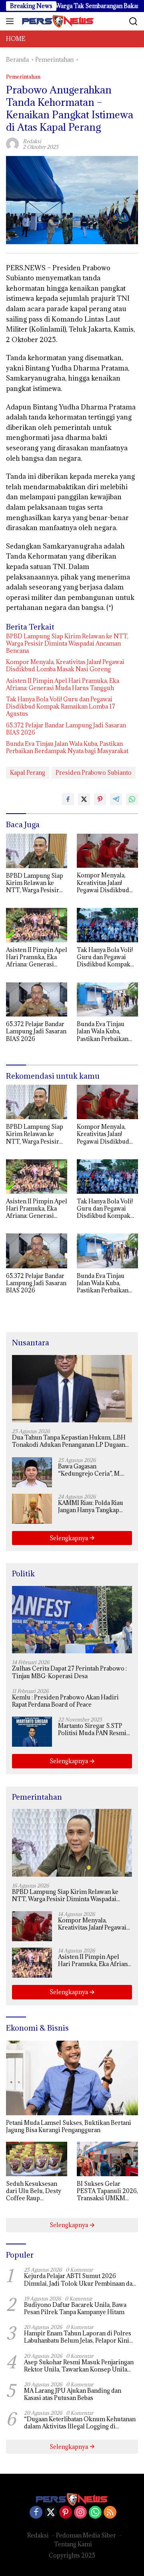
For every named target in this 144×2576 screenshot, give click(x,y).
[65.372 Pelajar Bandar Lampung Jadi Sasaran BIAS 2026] (37, 1000)
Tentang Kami (73, 2544)
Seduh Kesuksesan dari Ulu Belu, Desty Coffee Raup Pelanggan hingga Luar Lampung (34, 2191)
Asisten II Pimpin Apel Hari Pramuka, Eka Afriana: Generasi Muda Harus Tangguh (63, 685)
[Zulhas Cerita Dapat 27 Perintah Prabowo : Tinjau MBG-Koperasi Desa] (72, 1620)
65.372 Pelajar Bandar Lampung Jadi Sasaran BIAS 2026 (66, 729)
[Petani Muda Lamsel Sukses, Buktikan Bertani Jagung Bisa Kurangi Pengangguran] (72, 2078)
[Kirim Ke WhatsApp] (132, 799)
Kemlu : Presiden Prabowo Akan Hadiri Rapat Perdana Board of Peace (65, 1701)
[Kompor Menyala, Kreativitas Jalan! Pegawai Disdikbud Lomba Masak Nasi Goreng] (107, 851)
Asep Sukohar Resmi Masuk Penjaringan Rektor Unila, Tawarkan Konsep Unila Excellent (79, 2366)
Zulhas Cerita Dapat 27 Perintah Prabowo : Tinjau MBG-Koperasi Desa (69, 1672)
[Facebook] (36, 2513)
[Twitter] (51, 2513)
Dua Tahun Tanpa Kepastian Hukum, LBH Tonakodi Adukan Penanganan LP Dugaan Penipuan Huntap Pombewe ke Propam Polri (69, 1441)
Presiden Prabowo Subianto (94, 773)
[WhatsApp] (95, 2513)
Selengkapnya (69, 1538)
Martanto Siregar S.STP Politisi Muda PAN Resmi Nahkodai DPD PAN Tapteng (92, 1729)
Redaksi (38, 2535)
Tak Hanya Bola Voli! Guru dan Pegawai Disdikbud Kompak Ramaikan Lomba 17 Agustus (61, 707)
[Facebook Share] (68, 799)
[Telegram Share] (116, 799)
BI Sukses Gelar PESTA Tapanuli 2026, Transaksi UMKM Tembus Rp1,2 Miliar (107, 2191)
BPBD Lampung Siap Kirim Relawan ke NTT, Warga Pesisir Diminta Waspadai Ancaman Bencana (67, 644)
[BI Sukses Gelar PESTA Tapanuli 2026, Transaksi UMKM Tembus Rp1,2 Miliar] (107, 2159)
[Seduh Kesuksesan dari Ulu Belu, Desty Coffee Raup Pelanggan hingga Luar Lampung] (37, 2159)
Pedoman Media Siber (86, 2535)
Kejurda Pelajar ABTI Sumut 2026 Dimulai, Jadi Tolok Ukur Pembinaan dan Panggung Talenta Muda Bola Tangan (80, 2280)
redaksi (32, 141)
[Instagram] (80, 2513)
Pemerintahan (23, 77)
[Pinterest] (66, 2513)
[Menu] (11, 21)
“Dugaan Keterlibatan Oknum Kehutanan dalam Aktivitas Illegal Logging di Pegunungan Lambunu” (80, 2423)
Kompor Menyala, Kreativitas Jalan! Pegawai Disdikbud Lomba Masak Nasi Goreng (65, 666)
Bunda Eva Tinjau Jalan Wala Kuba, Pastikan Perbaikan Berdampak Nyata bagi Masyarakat (67, 747)
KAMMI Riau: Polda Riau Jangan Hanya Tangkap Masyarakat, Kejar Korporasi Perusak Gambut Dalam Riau (91, 1507)
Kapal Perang (28, 773)
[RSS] (110, 2513)
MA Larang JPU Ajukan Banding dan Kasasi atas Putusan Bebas (73, 2394)
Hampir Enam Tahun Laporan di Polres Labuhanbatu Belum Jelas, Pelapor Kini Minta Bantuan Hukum (78, 2337)
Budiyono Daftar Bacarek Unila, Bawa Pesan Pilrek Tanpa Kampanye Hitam (75, 2309)
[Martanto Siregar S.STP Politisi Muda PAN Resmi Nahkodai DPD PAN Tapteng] (32, 1732)
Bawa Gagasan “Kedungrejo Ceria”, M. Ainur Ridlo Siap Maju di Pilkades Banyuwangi (91, 1470)
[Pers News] (57, 21)
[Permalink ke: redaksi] (12, 143)
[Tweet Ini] (84, 799)
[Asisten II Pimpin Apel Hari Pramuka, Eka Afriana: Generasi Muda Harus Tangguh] (37, 925)
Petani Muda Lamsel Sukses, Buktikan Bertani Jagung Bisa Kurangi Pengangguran (69, 2126)
